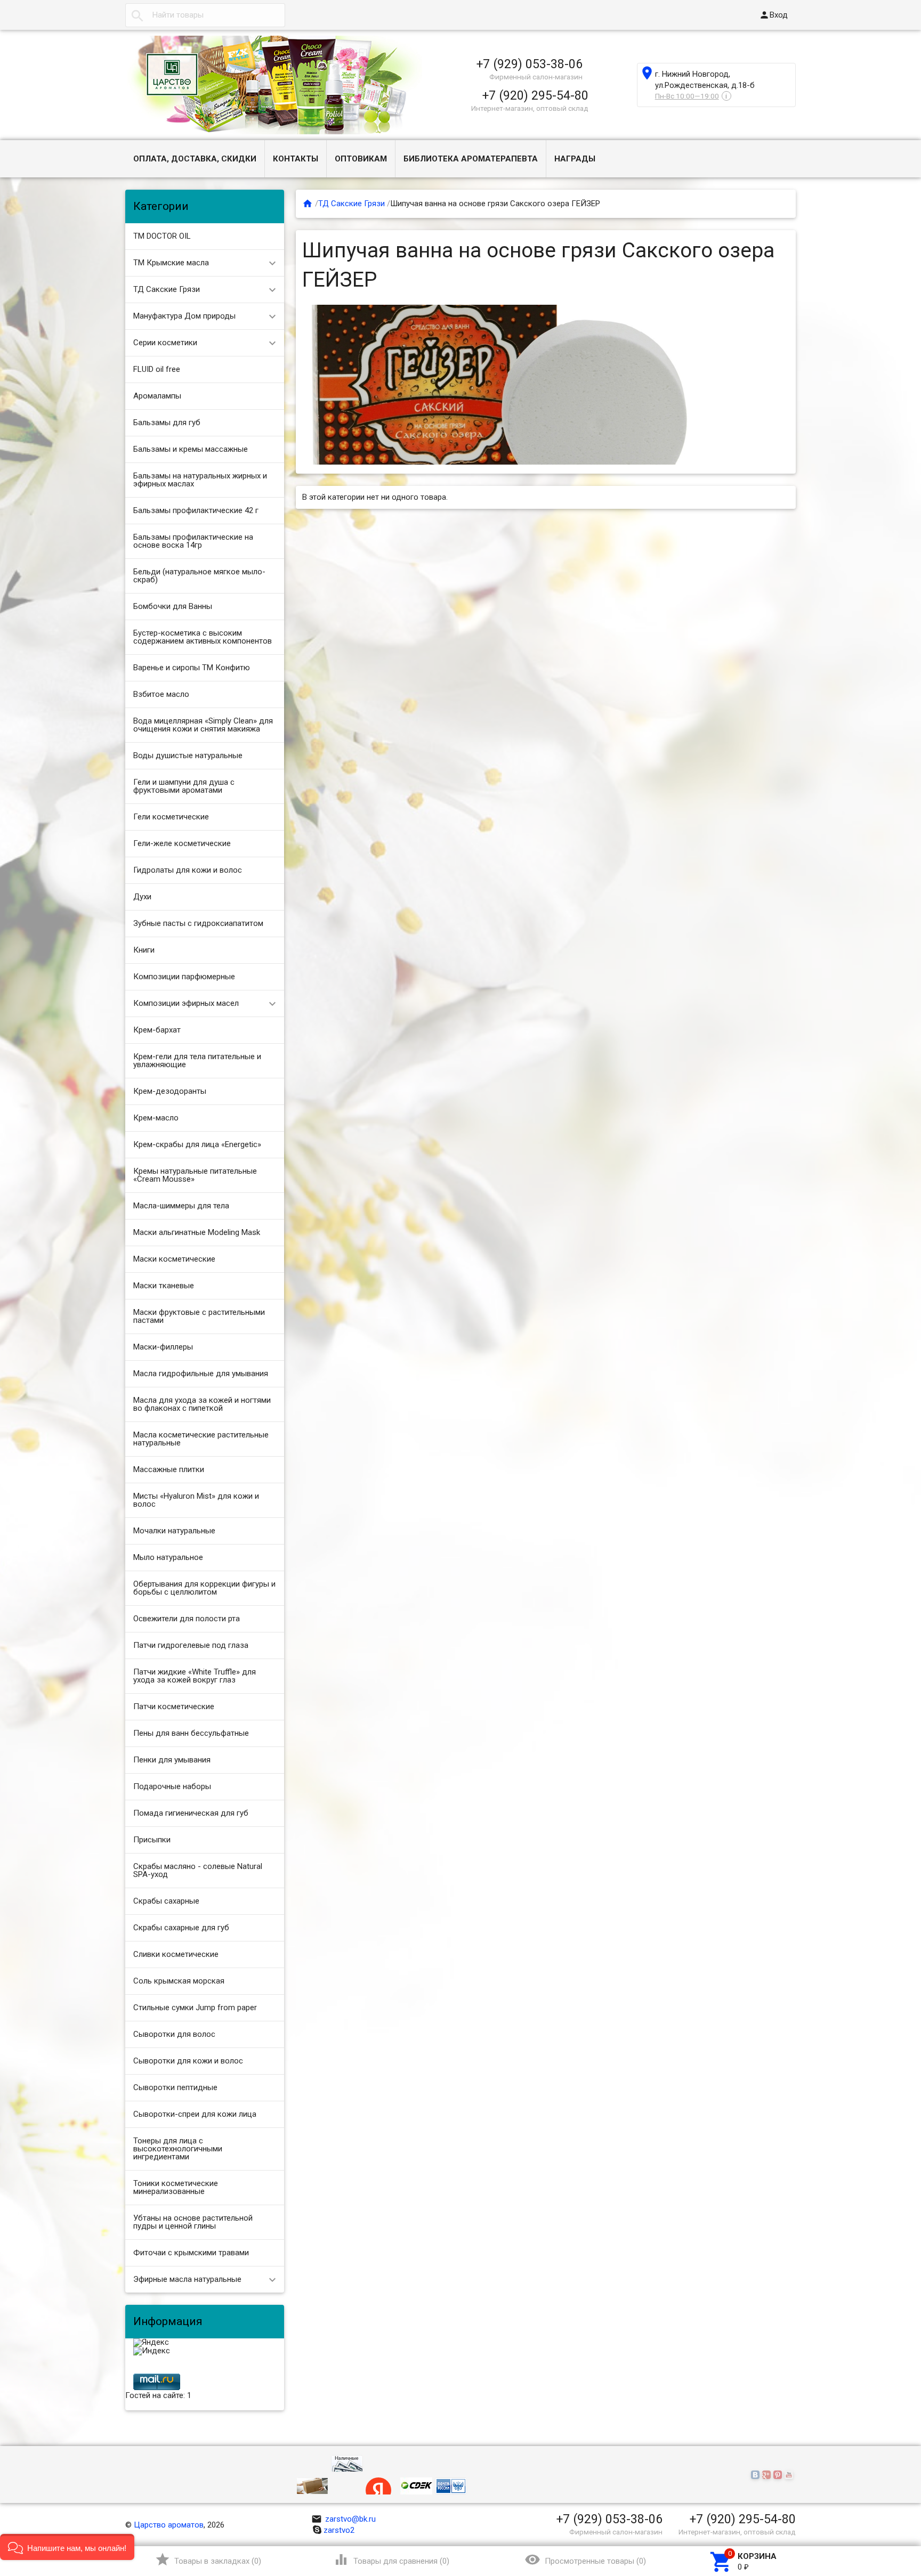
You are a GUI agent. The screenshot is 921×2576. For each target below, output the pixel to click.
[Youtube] (790, 2475)
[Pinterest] (779, 2475)
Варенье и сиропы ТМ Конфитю (192, 668)
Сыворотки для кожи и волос (188, 2061)
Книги (144, 950)
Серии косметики (165, 343)
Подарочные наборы (172, 1786)
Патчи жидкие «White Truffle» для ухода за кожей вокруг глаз (195, 1676)
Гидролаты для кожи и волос (188, 870)
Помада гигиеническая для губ (191, 1813)
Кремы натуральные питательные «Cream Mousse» (195, 1175)
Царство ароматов (169, 2525)
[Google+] (768, 2475)
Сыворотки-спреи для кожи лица (195, 2114)
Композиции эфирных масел (186, 1003)
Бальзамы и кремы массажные (191, 449)
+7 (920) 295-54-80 (535, 95)
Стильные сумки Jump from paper (195, 2008)
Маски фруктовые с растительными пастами (199, 1316)
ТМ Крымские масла (171, 263)
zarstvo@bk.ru (344, 2519)
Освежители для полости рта (187, 1619)
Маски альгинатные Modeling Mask (197, 1232)
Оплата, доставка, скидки (195, 159)
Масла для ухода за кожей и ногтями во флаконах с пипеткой (202, 1404)
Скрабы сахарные (166, 1901)
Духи (142, 897)
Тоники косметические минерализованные (176, 2187)
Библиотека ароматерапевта (471, 159)
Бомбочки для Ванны (173, 606)
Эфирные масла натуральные (187, 2279)
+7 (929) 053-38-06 (530, 64)
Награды (575, 159)
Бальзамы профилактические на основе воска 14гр (193, 541)
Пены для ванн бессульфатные (191, 1733)
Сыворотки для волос (174, 2034)
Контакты (296, 159)
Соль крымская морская (179, 1981)
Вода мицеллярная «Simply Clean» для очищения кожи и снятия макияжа (203, 725)
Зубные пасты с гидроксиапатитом (198, 923)
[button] (67, 2547)
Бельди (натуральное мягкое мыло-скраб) (199, 576)
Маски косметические (174, 1259)
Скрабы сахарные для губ (181, 1928)
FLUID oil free (157, 369)
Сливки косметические (176, 1954)
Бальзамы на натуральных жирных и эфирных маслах (200, 480)
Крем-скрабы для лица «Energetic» (197, 1144)
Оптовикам (361, 159)
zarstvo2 (339, 2530)
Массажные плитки (169, 1469)
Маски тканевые (164, 1286)
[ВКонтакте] (757, 2475)
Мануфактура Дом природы (184, 316)
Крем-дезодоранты (170, 1091)
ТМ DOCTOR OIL (162, 236)
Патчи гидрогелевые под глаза (191, 1645)
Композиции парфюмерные (184, 977)
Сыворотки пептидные (175, 2087)
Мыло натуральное (168, 1557)
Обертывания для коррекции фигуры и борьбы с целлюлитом (204, 1588)
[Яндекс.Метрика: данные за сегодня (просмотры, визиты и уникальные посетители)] (151, 2343)
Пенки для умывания (172, 1760)
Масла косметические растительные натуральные (201, 1439)
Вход (773, 15)
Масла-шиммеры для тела (181, 1206)
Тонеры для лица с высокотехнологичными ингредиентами (178, 2149)
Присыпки (152, 1840)
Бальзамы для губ (167, 422)
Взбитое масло (161, 694)
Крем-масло (156, 1118)
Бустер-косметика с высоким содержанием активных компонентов (203, 637)
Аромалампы (157, 396)
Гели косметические (171, 817)
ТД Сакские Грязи (167, 289)
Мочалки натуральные (174, 1531)
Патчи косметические (174, 1707)
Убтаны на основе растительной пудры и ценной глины (193, 2222)
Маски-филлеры (163, 1347)
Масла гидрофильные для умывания (201, 1374)
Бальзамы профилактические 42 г (196, 510)
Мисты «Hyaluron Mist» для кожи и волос (196, 1500)
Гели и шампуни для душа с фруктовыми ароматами (184, 786)
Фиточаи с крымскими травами (191, 2253)
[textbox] (205, 15)
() (208, 2559)
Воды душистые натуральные (188, 755)
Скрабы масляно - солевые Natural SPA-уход (198, 1870)
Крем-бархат (157, 1030)
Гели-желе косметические (182, 843)
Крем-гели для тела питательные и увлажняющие (197, 1061)
